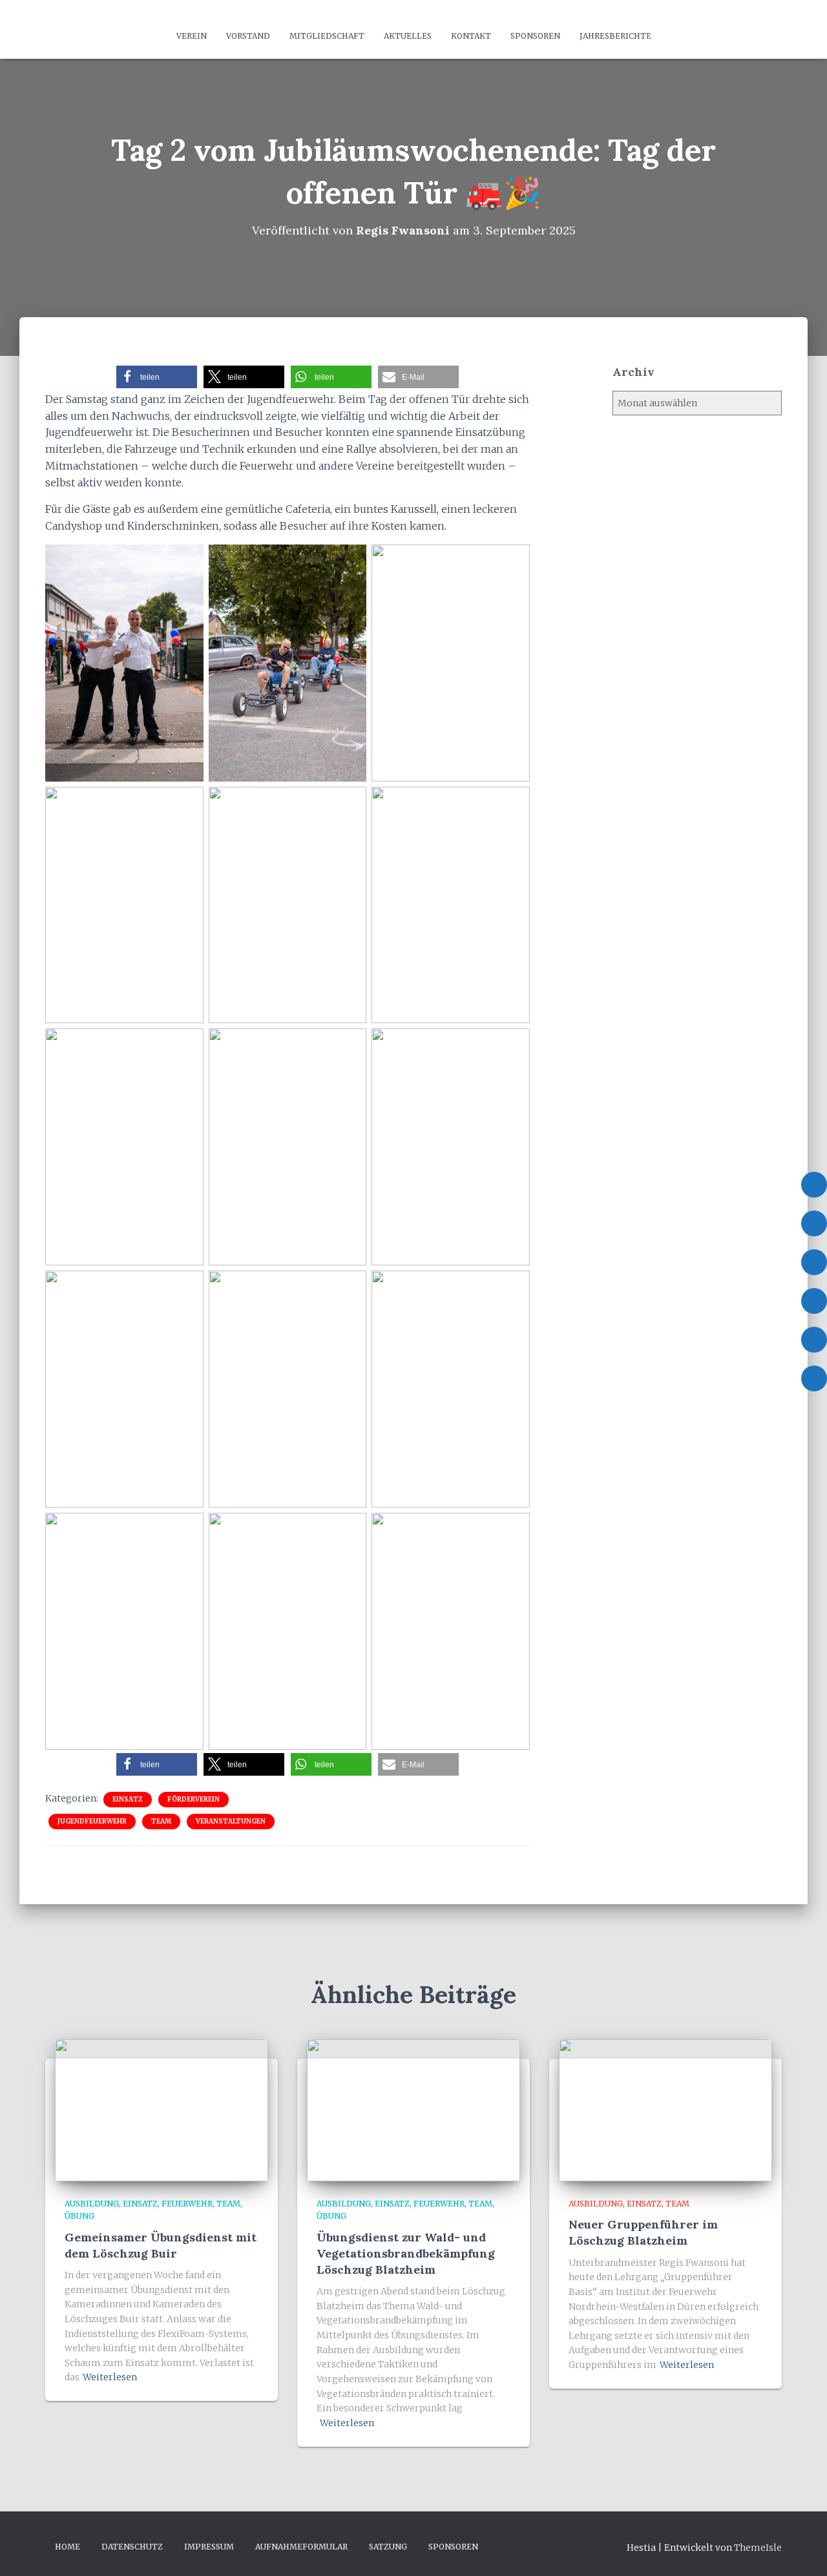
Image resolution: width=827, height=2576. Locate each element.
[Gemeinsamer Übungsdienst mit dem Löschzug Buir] (162, 2110)
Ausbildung (92, 2204)
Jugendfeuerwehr (92, 1821)
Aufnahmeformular (301, 2547)
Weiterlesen (110, 2377)
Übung (79, 2216)
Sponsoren (535, 36)
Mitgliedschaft (327, 36)
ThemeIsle (758, 2548)
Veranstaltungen (231, 1821)
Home (68, 2547)
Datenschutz (132, 2547)
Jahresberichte (615, 36)
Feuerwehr (187, 2204)
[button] (157, 377)
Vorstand (248, 36)
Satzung (388, 2547)
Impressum (209, 2547)
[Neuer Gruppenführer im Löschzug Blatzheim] (665, 2110)
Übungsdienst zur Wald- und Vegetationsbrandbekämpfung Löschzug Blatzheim (406, 2253)
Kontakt (471, 36)
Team (161, 1821)
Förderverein (194, 1799)
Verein (192, 36)
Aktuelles (408, 36)
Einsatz (128, 1799)
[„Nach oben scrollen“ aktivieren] (801, 2550)
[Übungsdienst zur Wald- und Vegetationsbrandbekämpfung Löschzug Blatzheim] (413, 2110)
